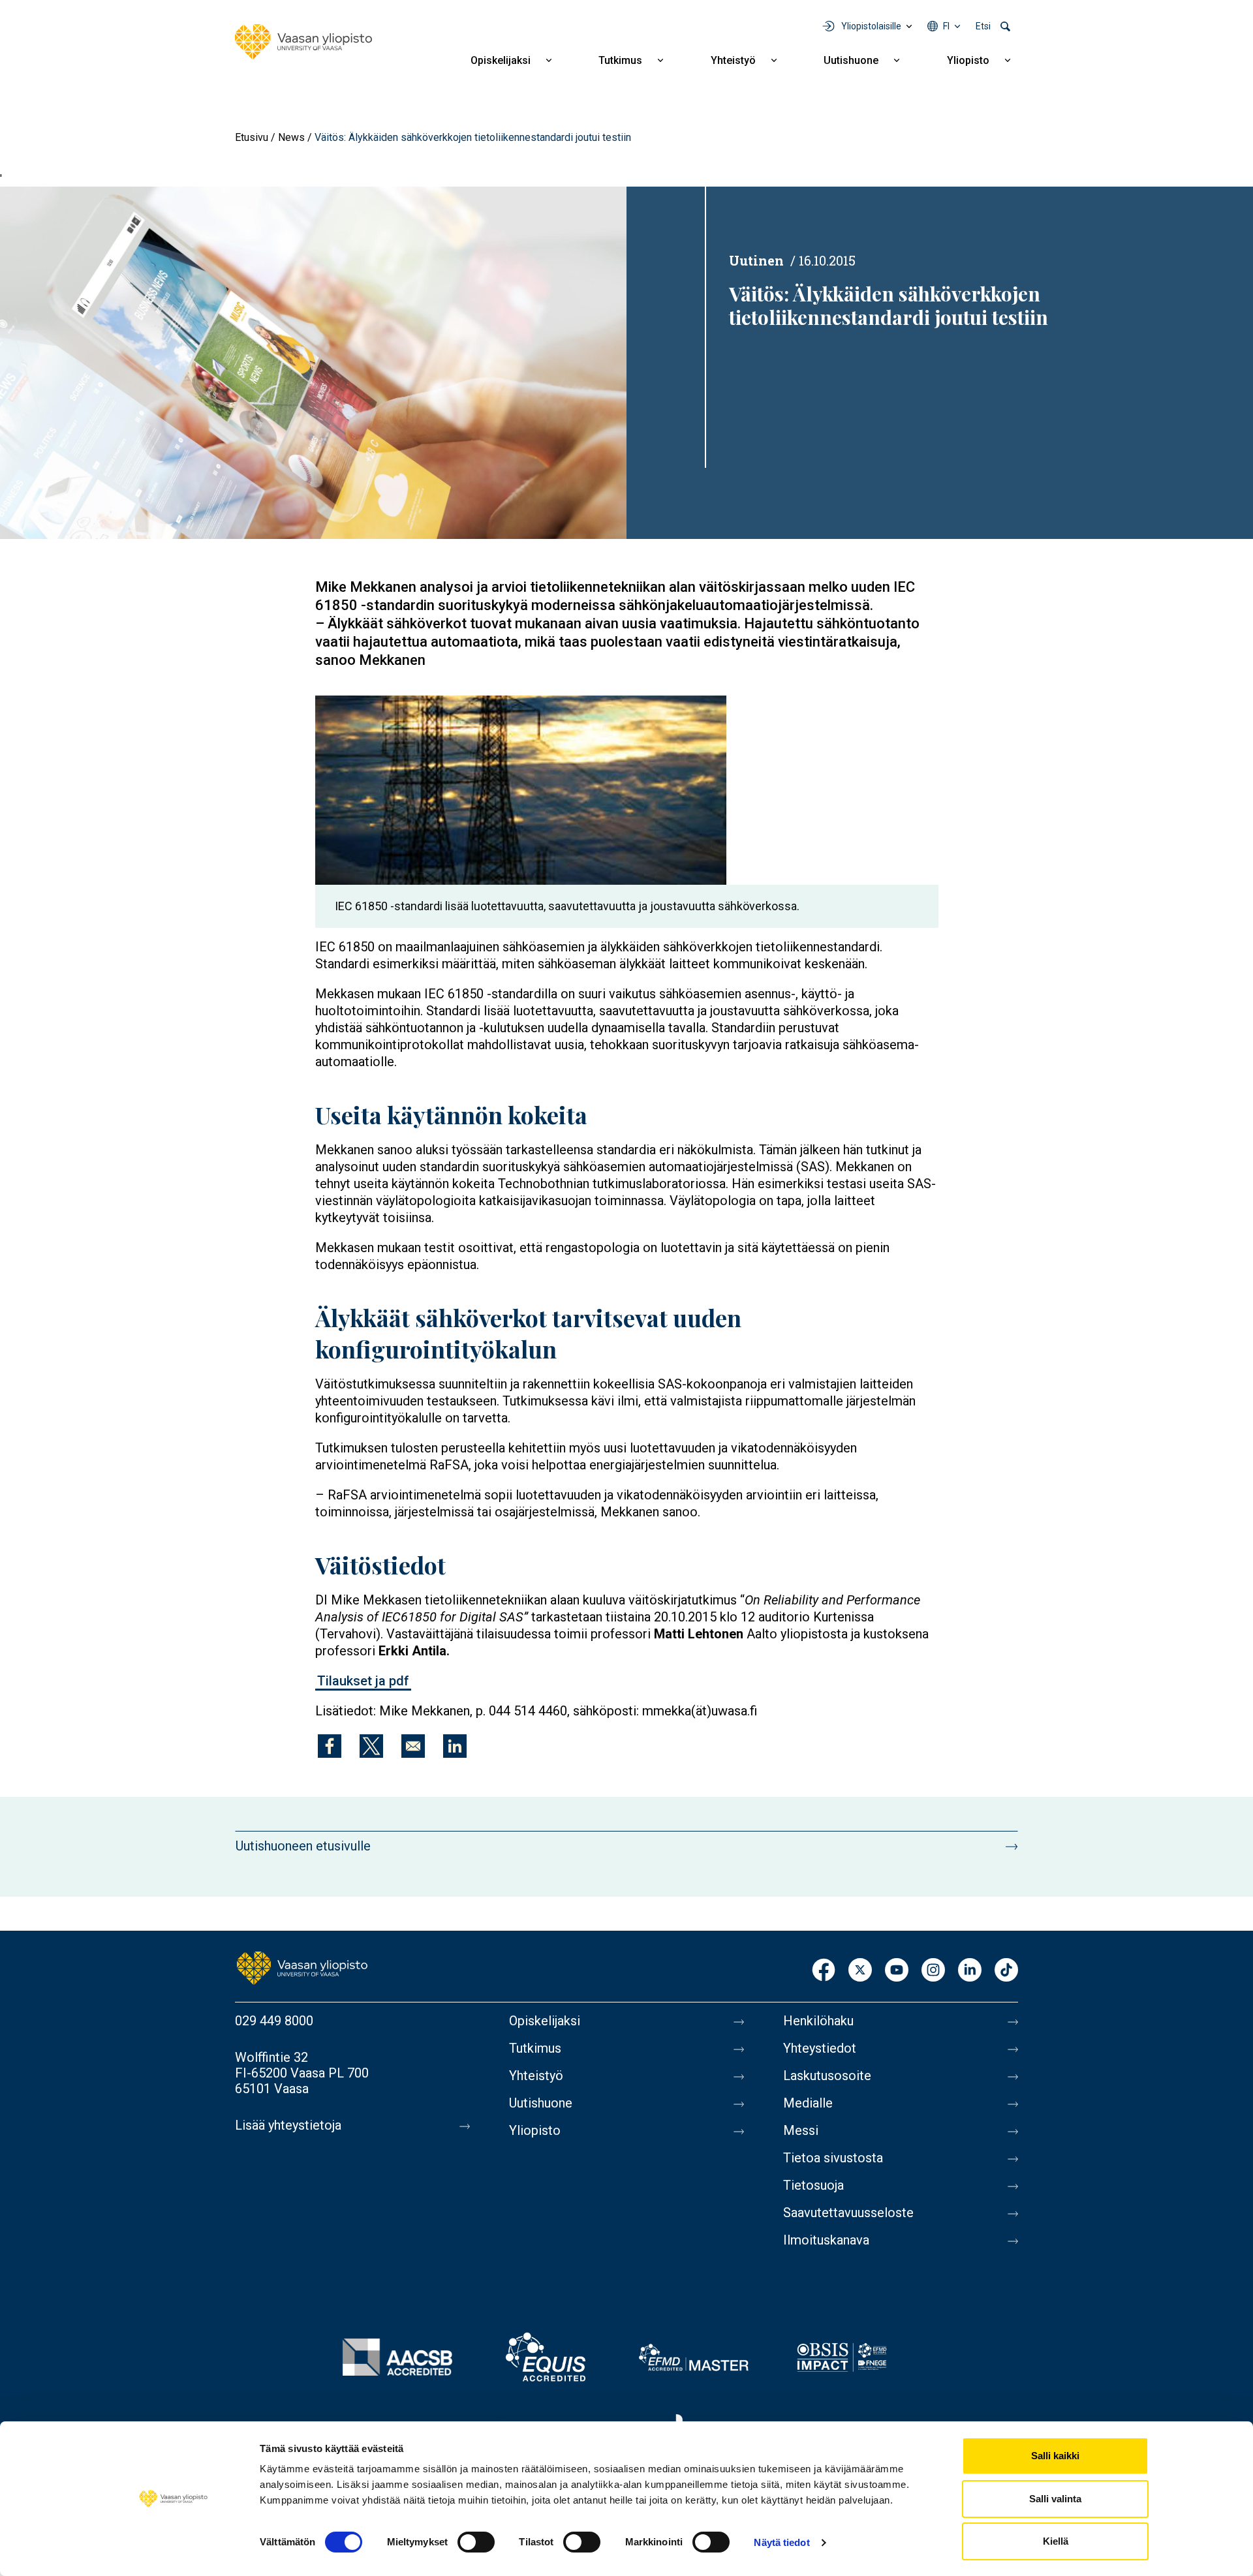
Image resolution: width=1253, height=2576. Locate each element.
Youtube (897, 1971)
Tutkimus (620, 60)
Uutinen (756, 260)
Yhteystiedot (820, 2048)
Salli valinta (1055, 2499)
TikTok (1006, 1971)
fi (946, 26)
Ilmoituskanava (826, 2240)
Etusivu (252, 137)
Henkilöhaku (818, 2021)
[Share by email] (413, 1746)
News (291, 137)
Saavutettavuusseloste (848, 2213)
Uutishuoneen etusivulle (303, 1846)
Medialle (808, 2103)
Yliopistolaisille (871, 26)
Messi (801, 2130)
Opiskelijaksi (501, 60)
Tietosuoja (813, 2185)
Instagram (933, 1971)
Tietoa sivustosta (833, 2158)
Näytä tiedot (781, 2542)
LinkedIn (970, 1971)
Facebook (824, 1971)
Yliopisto (968, 60)
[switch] (476, 2542)
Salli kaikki (1055, 2456)
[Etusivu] (303, 42)
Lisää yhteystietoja (288, 2125)
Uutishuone (851, 60)
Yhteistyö (733, 60)
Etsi (983, 26)
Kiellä (1056, 2541)
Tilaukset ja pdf (363, 1681)
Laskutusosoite (827, 2076)
